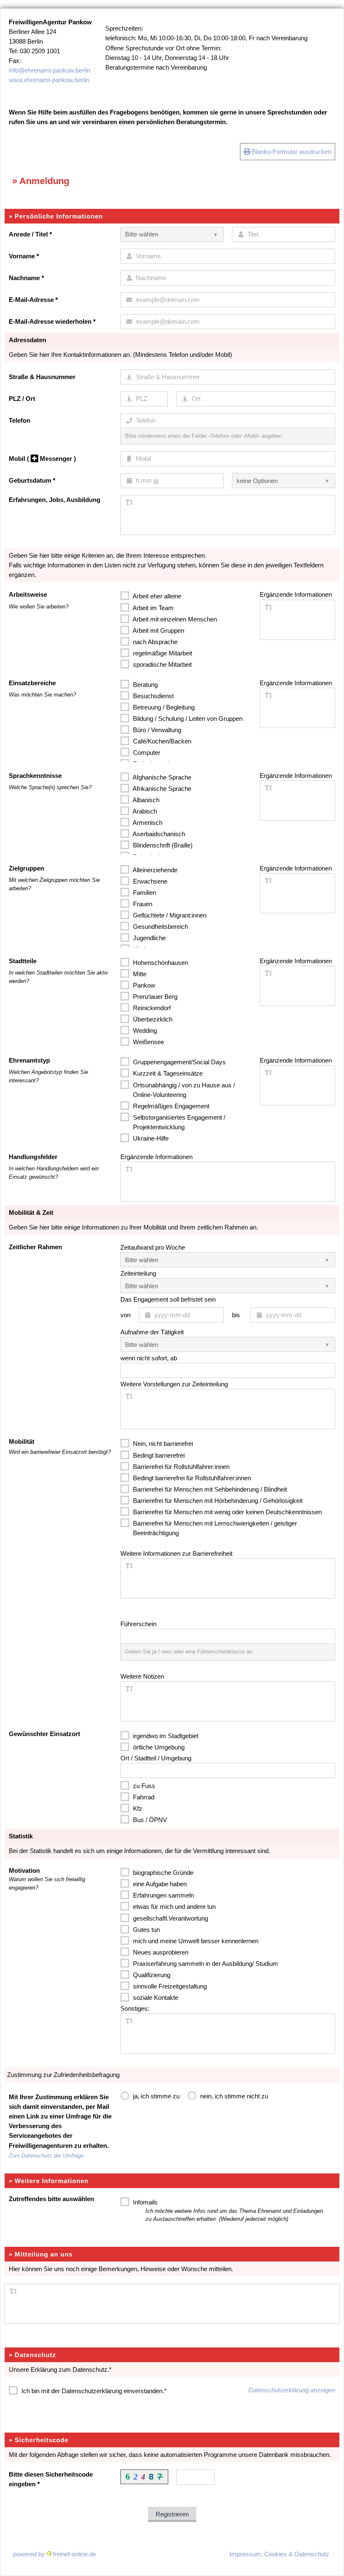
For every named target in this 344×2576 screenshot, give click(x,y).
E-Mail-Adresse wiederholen (52, 321)
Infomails (227, 2211)
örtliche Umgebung (158, 1747)
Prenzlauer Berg (154, 997)
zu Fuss (143, 1786)
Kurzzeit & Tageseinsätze (167, 1073)
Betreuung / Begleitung (163, 707)
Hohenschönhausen (160, 963)
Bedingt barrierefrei (158, 1455)
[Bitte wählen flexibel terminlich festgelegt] (228, 1286)
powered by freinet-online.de (55, 2554)
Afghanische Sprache (161, 777)
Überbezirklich (152, 1019)
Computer (146, 753)
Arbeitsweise (28, 594)
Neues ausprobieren (160, 1952)
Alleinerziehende (154, 870)
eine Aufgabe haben (159, 1884)
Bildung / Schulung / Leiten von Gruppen (187, 719)
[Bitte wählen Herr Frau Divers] (172, 234)
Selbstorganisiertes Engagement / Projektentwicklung (178, 1122)
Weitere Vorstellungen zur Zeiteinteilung (174, 1384)
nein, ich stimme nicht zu (233, 2096)
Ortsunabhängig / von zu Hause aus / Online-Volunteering (183, 1090)
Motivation (24, 1870)
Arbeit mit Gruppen (158, 630)
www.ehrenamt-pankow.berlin (49, 80)
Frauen (142, 904)
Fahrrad (143, 1797)
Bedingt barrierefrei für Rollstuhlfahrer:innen (191, 1478)
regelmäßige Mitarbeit (162, 653)
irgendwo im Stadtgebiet (165, 1736)
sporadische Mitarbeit (162, 664)
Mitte (139, 974)
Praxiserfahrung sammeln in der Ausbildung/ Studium (205, 1964)
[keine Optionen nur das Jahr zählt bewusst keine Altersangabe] (284, 481)
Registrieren (172, 2514)
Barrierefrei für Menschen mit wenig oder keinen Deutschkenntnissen (227, 1512)
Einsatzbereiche (32, 683)
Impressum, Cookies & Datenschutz (279, 2554)
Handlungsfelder (33, 1157)
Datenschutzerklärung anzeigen (292, 2390)
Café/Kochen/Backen (161, 741)
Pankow (143, 985)
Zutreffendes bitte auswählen (51, 2199)
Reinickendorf (151, 1008)
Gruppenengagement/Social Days (179, 1062)
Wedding (144, 1031)
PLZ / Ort (22, 399)
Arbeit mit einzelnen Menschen (174, 619)
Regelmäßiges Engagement (170, 1106)
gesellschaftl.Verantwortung (170, 1918)
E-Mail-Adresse (33, 300)
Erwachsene (149, 881)
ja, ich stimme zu (155, 2096)
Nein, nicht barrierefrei (162, 1444)
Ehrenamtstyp (29, 1060)
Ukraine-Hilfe (150, 1138)
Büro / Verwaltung (156, 730)
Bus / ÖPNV (149, 1820)
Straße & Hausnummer (42, 377)
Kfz (137, 1808)
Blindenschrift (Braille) (162, 845)
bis (236, 1315)
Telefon (20, 420)
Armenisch (147, 823)
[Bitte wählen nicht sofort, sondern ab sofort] (228, 1344)
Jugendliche (149, 938)
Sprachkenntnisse (35, 776)
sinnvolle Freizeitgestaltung (169, 1986)
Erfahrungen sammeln (163, 1895)
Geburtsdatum (32, 480)
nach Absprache (154, 642)
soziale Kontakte (155, 1998)
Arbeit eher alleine (156, 596)
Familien (144, 893)
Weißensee (148, 1042)
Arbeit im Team (152, 608)
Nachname (26, 278)
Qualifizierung (151, 1975)
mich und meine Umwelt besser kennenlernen (195, 1941)
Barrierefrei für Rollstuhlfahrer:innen (180, 1467)
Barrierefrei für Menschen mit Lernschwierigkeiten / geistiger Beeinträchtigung (214, 1528)
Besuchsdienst (152, 696)
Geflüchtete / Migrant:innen (169, 915)
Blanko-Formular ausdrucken (291, 152)
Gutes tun (146, 1930)
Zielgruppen (26, 868)
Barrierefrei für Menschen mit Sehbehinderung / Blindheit (209, 1489)
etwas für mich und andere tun (173, 1907)
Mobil (42, 459)
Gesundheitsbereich (160, 927)
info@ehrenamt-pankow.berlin (50, 70)
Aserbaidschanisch (158, 834)
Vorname (24, 256)
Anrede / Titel (30, 234)
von (125, 1315)
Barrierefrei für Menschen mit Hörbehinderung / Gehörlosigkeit (217, 1501)
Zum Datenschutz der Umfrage (46, 2156)
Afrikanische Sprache (161, 789)
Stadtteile (23, 961)
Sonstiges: (135, 2008)
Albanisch (145, 800)
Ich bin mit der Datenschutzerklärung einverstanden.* (93, 2391)
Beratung (145, 685)
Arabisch (144, 811)
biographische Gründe (162, 1873)
